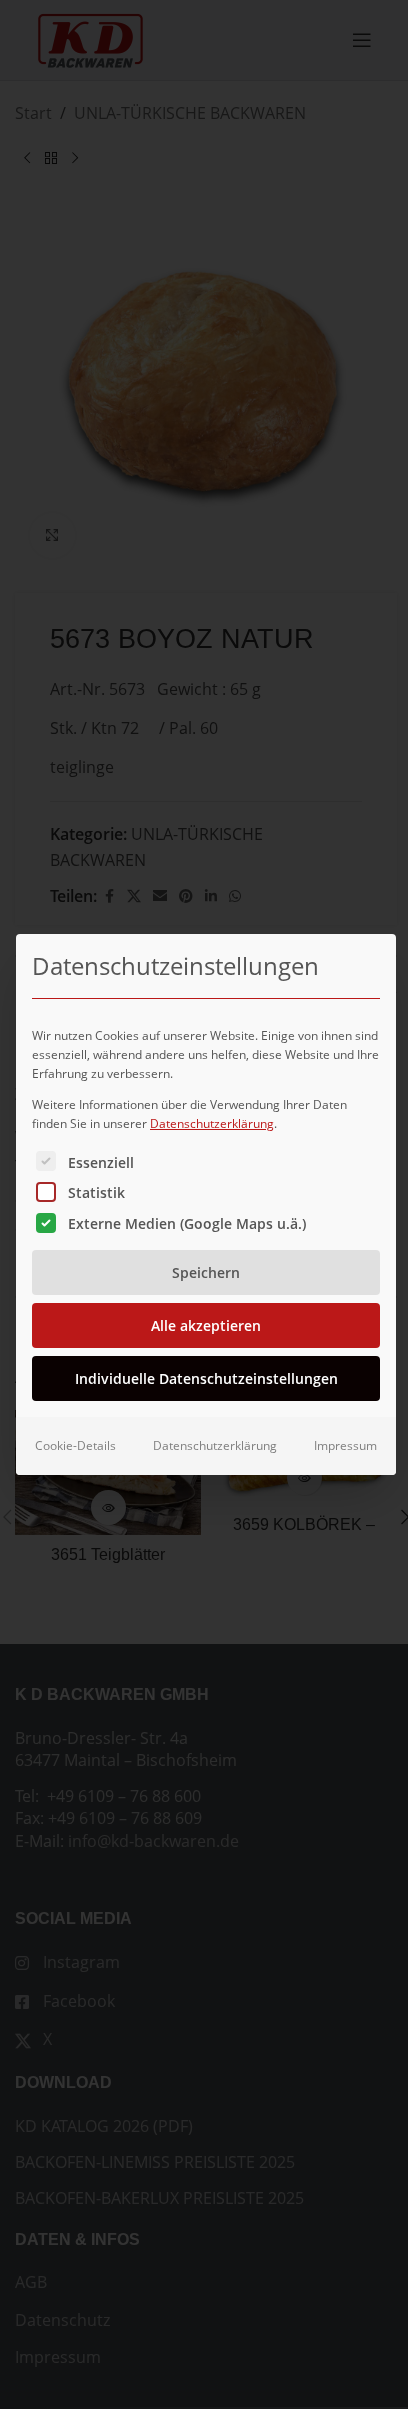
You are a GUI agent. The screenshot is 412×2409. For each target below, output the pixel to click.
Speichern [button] (206, 1272)
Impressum (345, 1445)
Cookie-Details (75, 1445)
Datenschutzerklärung (212, 1123)
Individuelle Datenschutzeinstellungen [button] (206, 1378)
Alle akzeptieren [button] (206, 1325)
